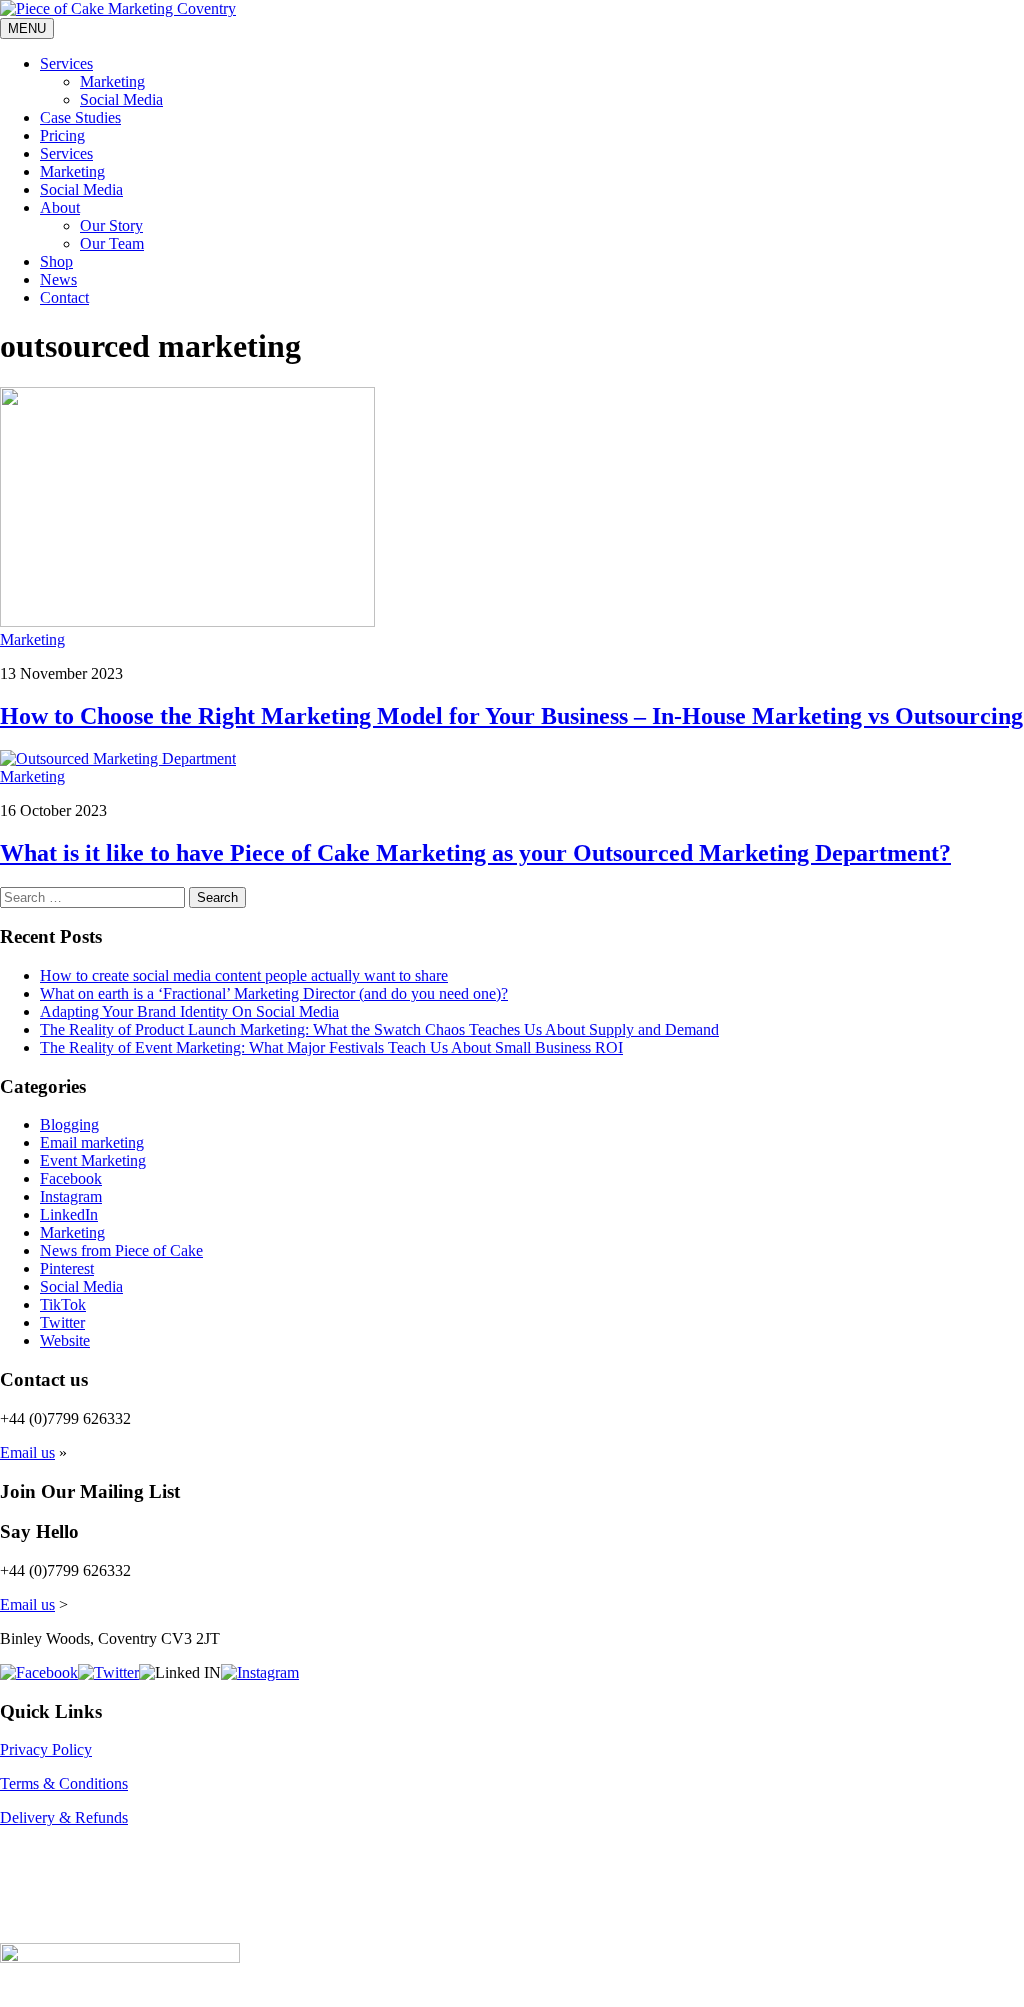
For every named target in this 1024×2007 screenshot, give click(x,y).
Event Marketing (93, 1160)
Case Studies (80, 117)
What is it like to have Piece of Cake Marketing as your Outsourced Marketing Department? (475, 853)
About (60, 207)
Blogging (69, 1124)
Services (66, 63)
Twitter (62, 1322)
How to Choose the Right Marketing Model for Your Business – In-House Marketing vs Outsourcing (511, 716)
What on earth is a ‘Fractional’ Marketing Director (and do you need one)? (274, 993)
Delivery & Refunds (64, 1817)
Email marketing (92, 1142)
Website (65, 1340)
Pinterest (67, 1268)
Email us (27, 1452)
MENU (27, 28)
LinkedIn (69, 1214)
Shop (56, 261)
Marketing (112, 81)
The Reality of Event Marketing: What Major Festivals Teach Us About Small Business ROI (331, 1047)
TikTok (63, 1304)
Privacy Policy (46, 1749)
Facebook (71, 1178)
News (58, 279)
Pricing (62, 135)
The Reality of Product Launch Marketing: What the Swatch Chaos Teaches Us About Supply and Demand (379, 1029)
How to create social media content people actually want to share (244, 975)
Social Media (121, 99)
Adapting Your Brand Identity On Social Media (189, 1011)
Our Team (112, 243)
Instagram (71, 1196)
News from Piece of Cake (121, 1250)
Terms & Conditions (64, 1783)
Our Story (111, 225)
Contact (64, 297)
